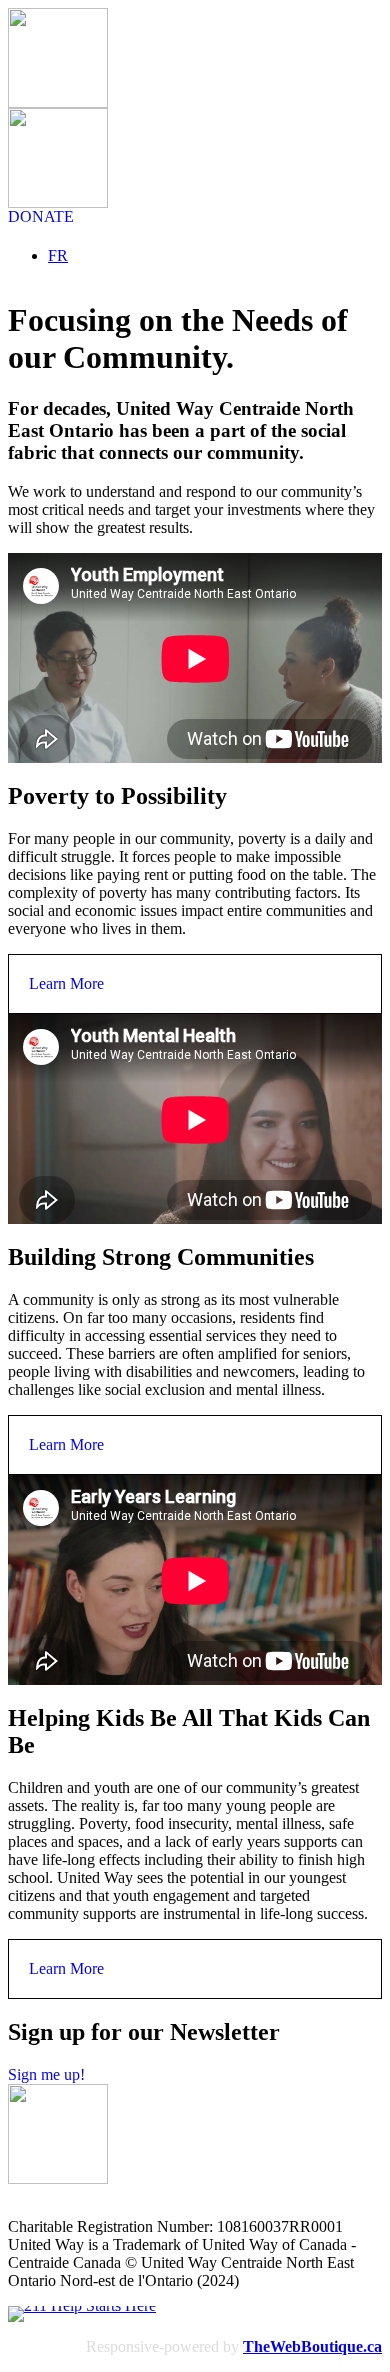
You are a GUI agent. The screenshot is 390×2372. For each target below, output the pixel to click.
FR (58, 255)
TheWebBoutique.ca (312, 2346)
